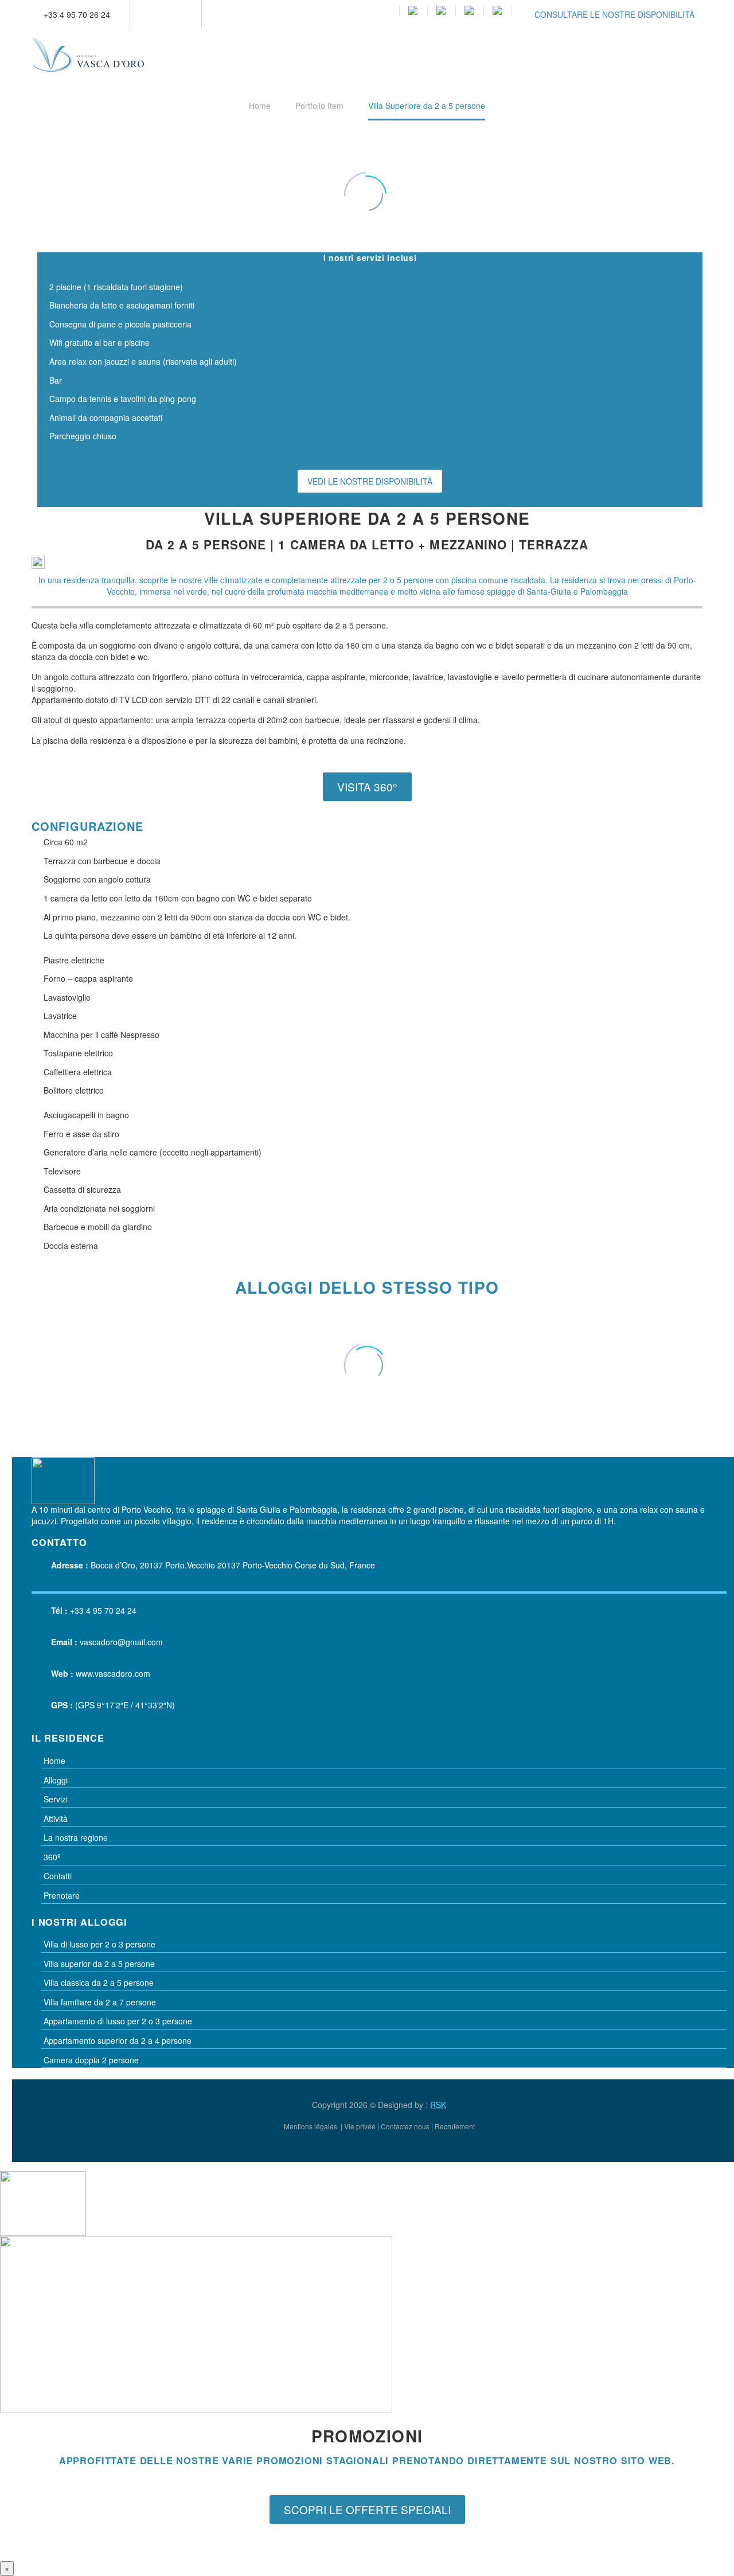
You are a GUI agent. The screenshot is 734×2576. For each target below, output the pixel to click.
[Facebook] (156, 14)
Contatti (58, 1876)
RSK (438, 2105)
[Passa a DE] (470, 11)
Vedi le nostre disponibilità (370, 481)
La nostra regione (76, 1837)
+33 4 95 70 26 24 (77, 14)
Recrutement (455, 2126)
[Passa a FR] (442, 11)
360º (52, 1857)
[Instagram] (173, 14)
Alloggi (56, 1780)
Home (54, 1761)
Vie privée (360, 2126)
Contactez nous (405, 2126)
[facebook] (701, 2137)
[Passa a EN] (413, 11)
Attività (56, 1818)
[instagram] (722, 2137)
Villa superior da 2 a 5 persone (99, 1964)
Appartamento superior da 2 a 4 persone (118, 2040)
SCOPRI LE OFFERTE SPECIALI (367, 2509)
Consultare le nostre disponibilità (614, 14)
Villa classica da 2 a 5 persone (99, 1982)
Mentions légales (311, 2126)
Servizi (56, 1799)
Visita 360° (367, 787)
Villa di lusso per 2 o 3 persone (99, 1944)
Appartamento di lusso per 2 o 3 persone (118, 2021)
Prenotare (62, 1895)
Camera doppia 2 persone (91, 2060)
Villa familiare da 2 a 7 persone (100, 2002)
